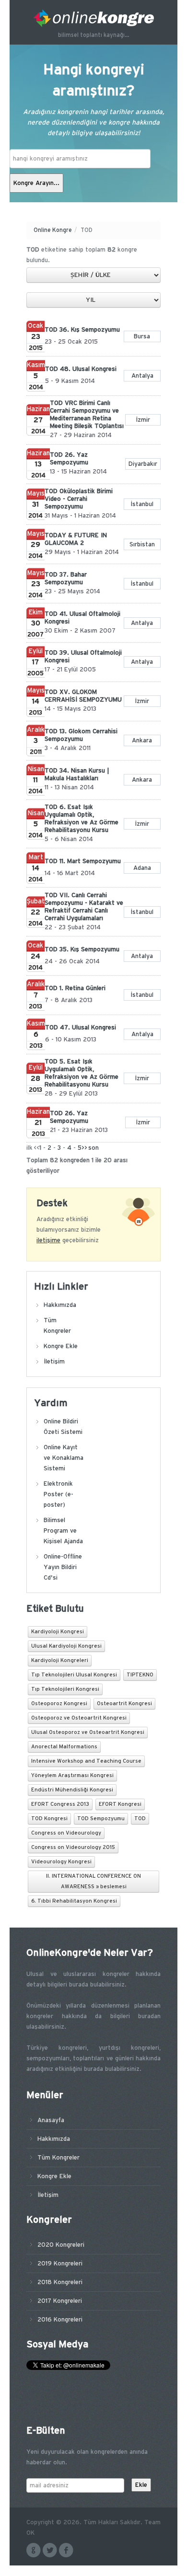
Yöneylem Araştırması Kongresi (72, 1776)
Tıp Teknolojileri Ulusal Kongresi (74, 1675)
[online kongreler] (93, 18)
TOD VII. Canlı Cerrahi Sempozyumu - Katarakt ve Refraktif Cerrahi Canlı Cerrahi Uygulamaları (84, 907)
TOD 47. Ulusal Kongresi (81, 1028)
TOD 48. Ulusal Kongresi (81, 369)
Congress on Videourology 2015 (73, 1848)
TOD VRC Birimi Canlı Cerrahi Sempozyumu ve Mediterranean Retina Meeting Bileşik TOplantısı (87, 415)
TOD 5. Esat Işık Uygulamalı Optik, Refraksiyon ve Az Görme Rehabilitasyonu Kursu (82, 1073)
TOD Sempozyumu (101, 1819)
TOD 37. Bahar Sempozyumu (66, 578)
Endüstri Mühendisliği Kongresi (72, 1790)
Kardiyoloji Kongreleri (60, 1661)
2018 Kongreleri (60, 2282)
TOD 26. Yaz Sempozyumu (69, 459)
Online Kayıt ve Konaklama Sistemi (64, 1458)
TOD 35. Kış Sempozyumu (82, 949)
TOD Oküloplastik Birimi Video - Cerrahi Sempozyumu (79, 499)
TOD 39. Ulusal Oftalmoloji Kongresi (83, 657)
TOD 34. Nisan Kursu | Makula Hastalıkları (77, 774)
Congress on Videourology (66, 1833)
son (93, 1148)
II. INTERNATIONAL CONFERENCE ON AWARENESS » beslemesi (93, 1882)
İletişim (54, 1362)
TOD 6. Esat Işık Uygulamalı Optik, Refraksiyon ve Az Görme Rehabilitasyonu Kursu (82, 819)
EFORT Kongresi (120, 1804)
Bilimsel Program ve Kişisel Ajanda (63, 1531)
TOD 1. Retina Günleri (75, 988)
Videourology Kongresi (61, 1862)
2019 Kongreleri (60, 2264)
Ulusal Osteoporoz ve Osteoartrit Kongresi (88, 1733)
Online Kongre (53, 230)
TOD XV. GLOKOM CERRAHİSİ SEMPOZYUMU (83, 696)
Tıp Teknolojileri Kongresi (65, 1689)
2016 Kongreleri (60, 2320)
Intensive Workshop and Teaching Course (86, 1761)
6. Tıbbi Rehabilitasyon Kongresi (74, 1901)
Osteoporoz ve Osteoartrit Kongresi (79, 1718)
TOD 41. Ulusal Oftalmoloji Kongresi (82, 618)
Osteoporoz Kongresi (59, 1704)
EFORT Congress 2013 (60, 1804)
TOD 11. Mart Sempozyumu (83, 861)
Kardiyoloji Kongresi (58, 1632)
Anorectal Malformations (64, 1747)
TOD (140, 1819)
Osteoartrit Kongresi (124, 1704)
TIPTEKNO (140, 1675)
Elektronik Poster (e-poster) (58, 1494)
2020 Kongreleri (61, 2245)
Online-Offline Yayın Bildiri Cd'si (63, 1567)
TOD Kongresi (49, 1819)
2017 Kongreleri (60, 2301)
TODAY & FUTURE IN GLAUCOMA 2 (76, 539)
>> (84, 1148)
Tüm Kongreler (58, 2158)
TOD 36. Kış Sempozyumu (82, 330)
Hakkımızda (60, 1305)
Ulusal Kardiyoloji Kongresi (66, 1646)
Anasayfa (51, 2120)
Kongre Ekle (61, 1346)
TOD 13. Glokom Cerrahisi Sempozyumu (81, 735)
